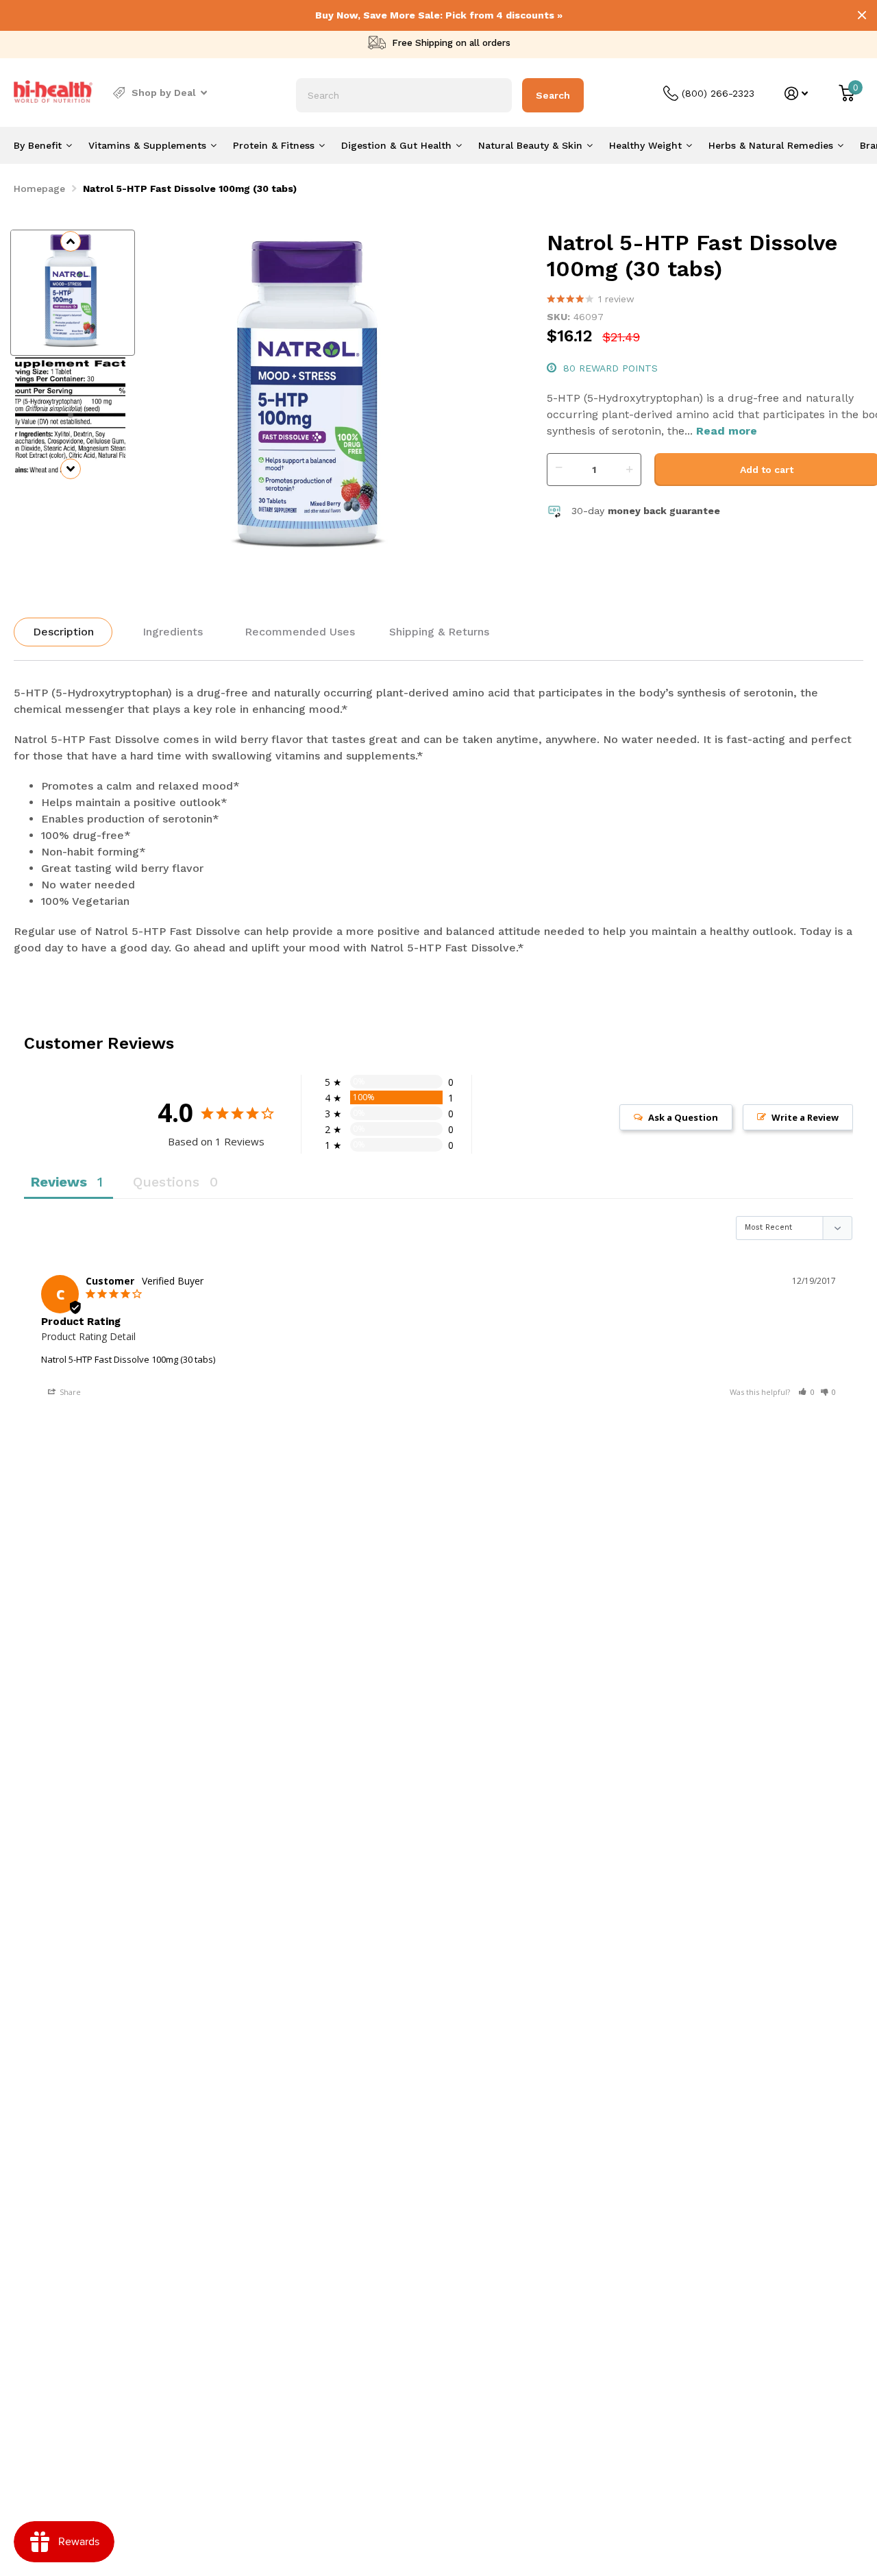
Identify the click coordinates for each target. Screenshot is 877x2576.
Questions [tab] (166, 1182)
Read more (727, 431)
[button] (806, 1392)
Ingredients (173, 632)
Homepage (39, 189)
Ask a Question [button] (683, 1117)
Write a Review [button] (805, 1117)
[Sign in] (796, 94)
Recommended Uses (300, 632)
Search (553, 95)
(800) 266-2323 (718, 93)
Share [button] (69, 1392)
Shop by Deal (164, 93)
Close (862, 15)
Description (63, 632)
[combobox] (404, 95)
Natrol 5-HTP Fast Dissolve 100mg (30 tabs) (128, 1359)
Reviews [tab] (59, 1182)
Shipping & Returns (439, 632)
